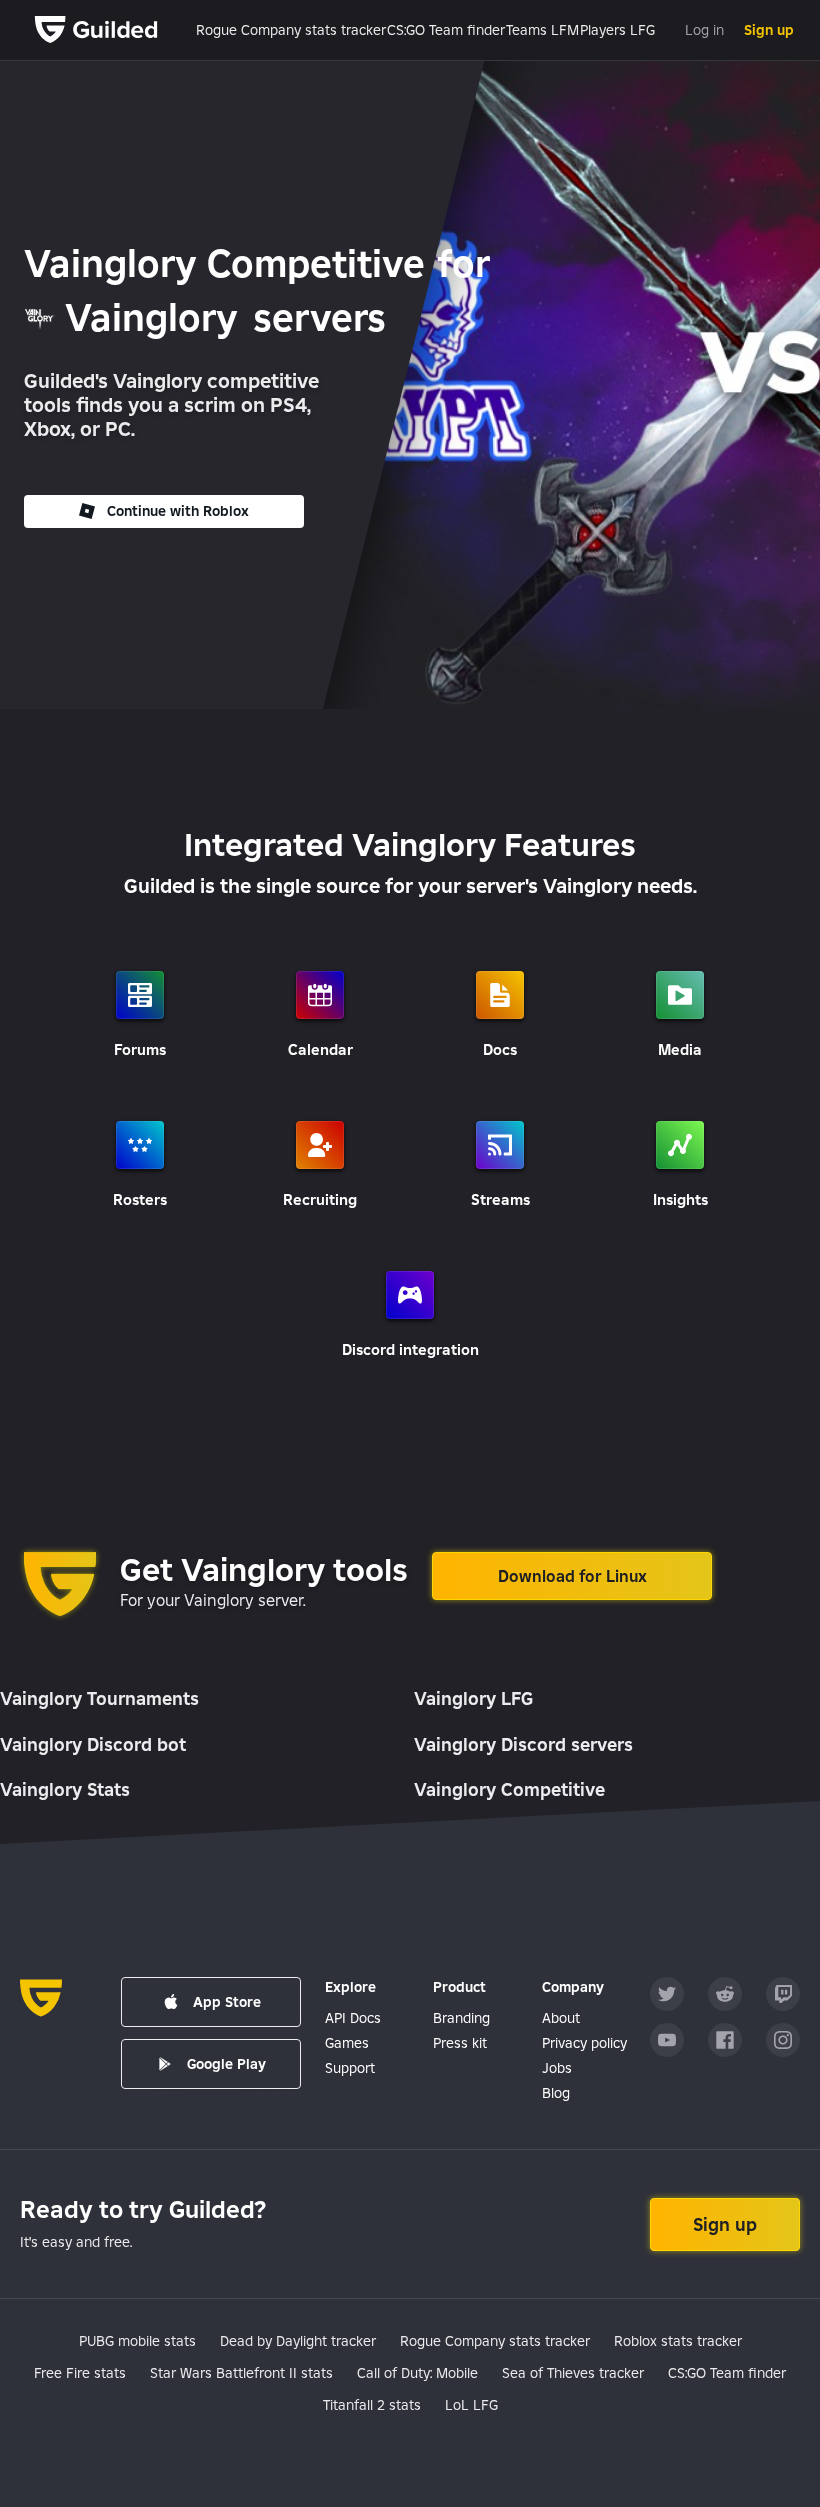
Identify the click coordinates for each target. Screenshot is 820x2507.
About (561, 2018)
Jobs (557, 2068)
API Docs (353, 2018)
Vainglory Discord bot (93, 1744)
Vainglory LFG (473, 1698)
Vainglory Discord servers (523, 1744)
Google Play (226, 2064)
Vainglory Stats (65, 1789)
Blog (556, 2093)
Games (347, 2043)
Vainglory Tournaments (99, 1698)
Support (350, 2068)
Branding (461, 2018)
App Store (227, 2002)
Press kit (460, 2043)
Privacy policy (584, 2043)
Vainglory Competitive (509, 1789)
